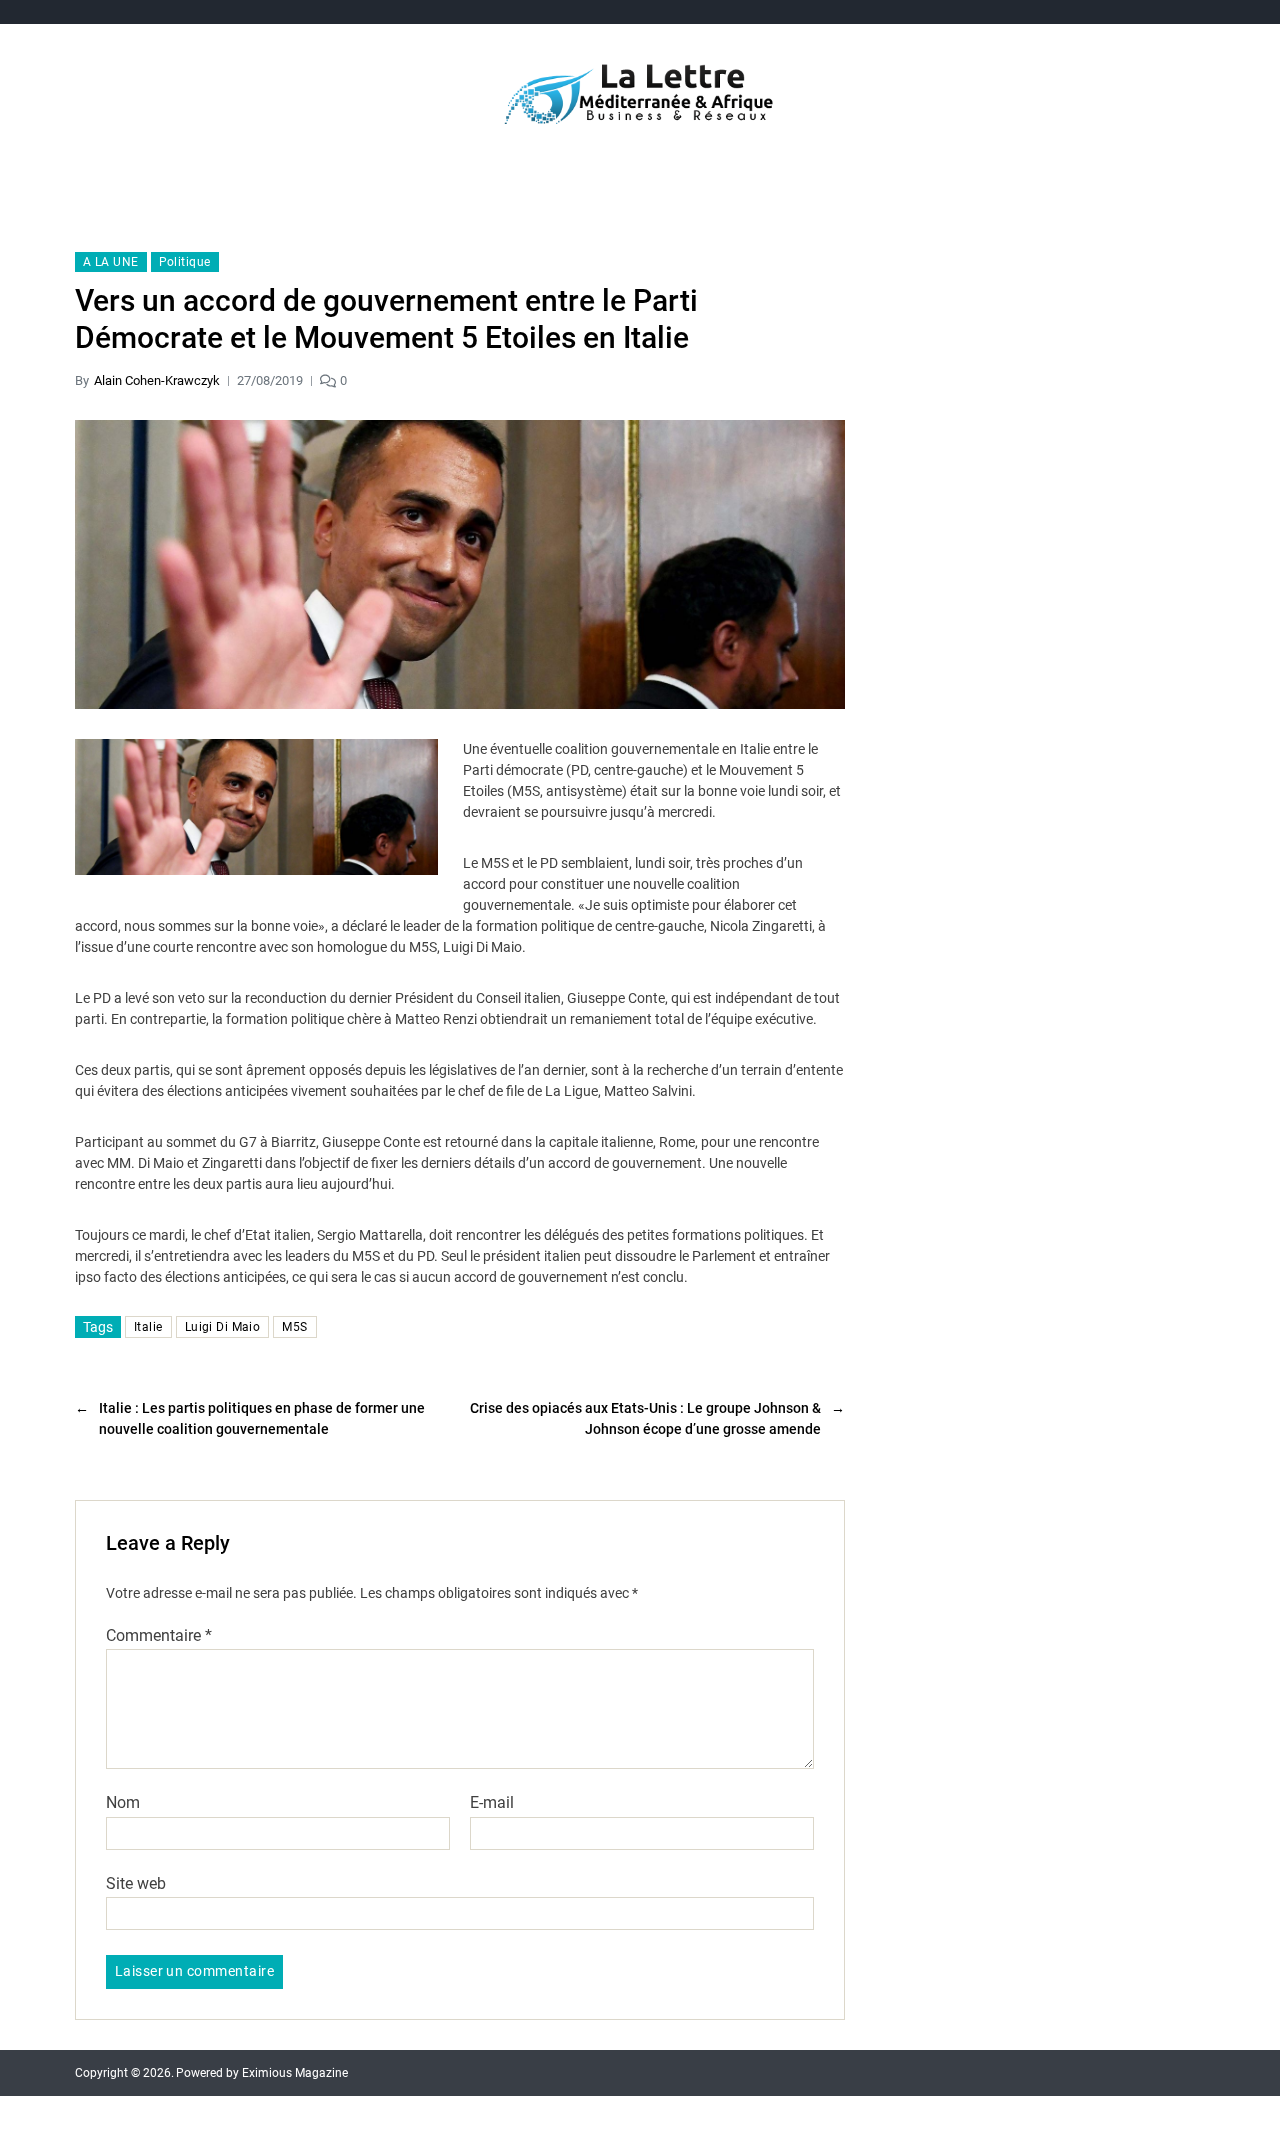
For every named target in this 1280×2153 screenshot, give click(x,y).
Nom (123, 1803)
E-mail (492, 1803)
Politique (185, 262)
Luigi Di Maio (223, 1327)
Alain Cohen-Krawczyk (157, 380)
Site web (136, 1883)
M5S (294, 1327)
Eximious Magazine (295, 2073)
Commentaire (159, 1636)
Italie (148, 1327)
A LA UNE (111, 262)
